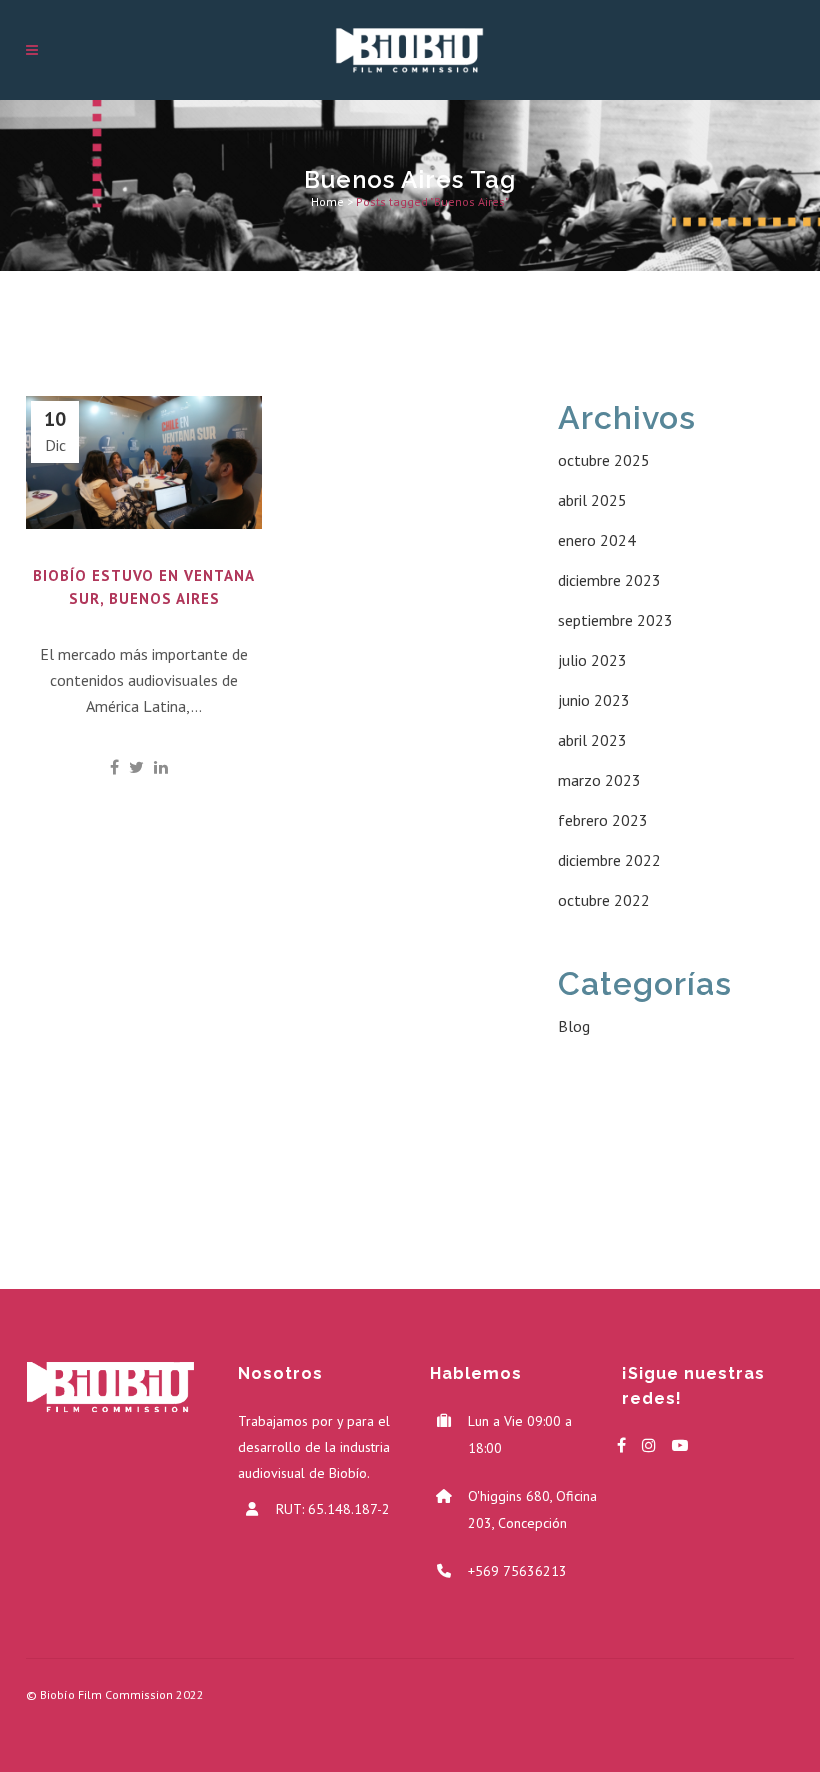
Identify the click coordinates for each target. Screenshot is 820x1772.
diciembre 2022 (609, 860)
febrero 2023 (603, 820)
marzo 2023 (599, 780)
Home (327, 201)
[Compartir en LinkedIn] (161, 767)
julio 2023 (592, 660)
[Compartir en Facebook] (114, 767)
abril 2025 (592, 500)
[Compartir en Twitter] (136, 767)
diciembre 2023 (609, 580)
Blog (574, 1026)
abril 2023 (592, 740)
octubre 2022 (604, 900)
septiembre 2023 (615, 620)
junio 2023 (594, 700)
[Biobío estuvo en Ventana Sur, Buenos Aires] (144, 462)
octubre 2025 (604, 460)
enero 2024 (597, 540)
